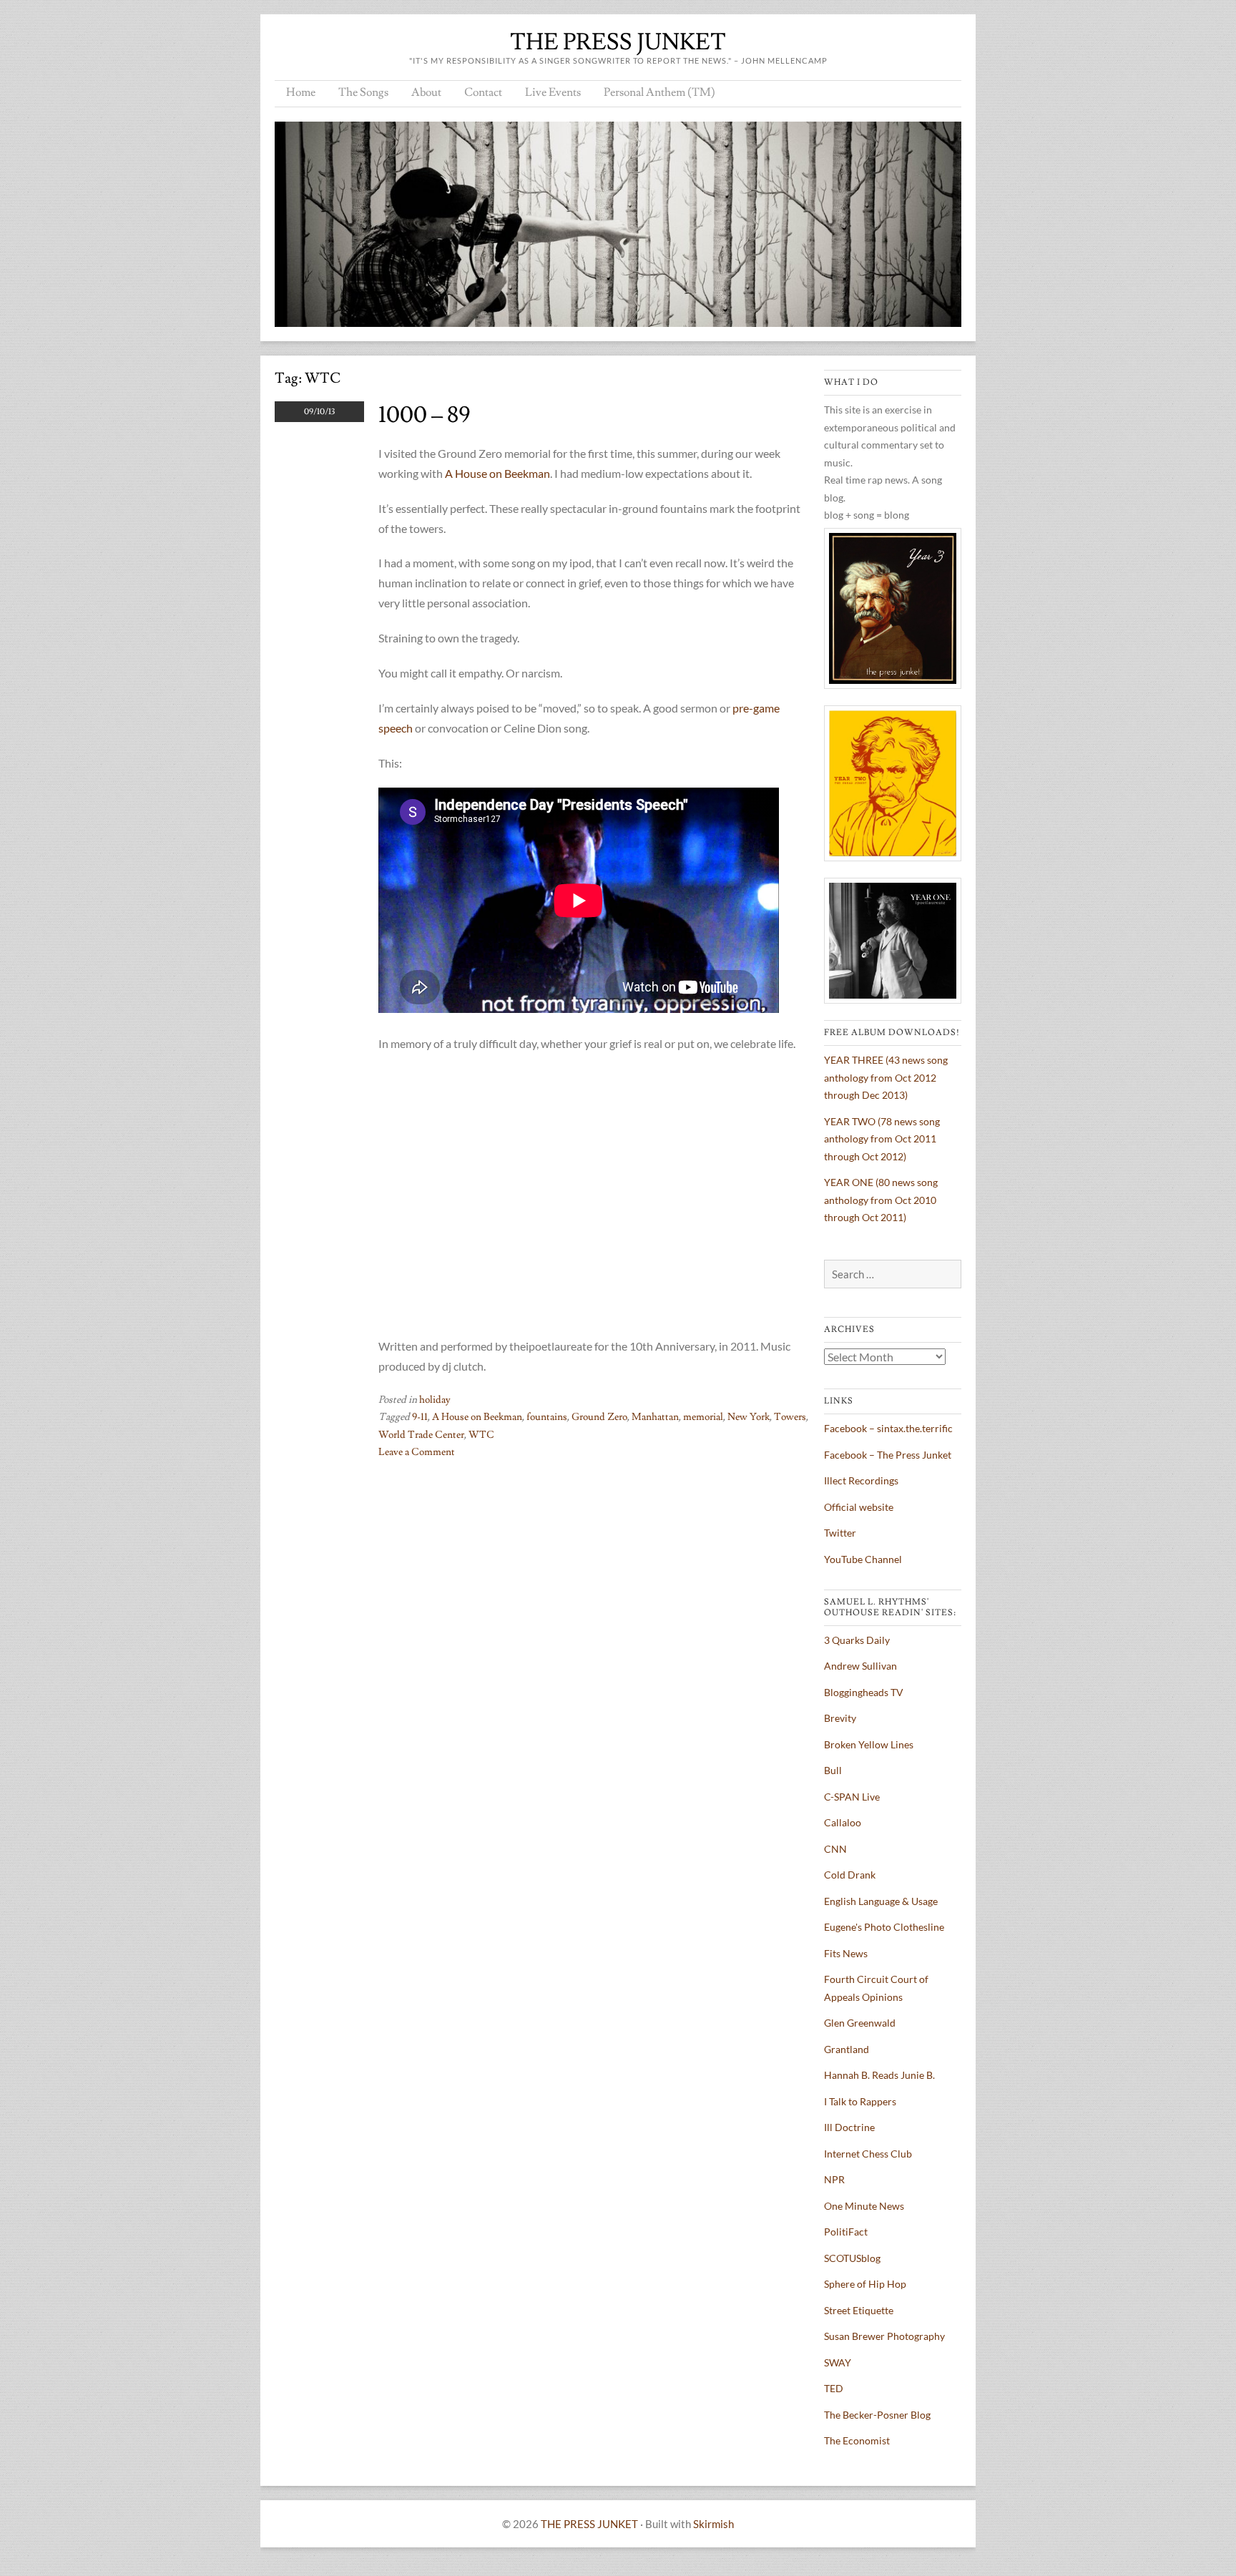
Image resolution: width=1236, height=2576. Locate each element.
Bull (833, 1770)
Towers (790, 1417)
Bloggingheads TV (864, 1692)
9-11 (420, 1417)
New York (749, 1417)
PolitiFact (846, 2232)
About (426, 92)
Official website (859, 1507)
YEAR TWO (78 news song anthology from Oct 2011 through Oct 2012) (882, 1139)
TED (834, 2388)
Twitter (840, 1533)
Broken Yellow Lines (869, 1744)
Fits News (846, 1953)
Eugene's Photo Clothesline (884, 1927)
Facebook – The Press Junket (888, 1455)
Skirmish (713, 2524)
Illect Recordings (861, 1480)
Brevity (840, 1718)
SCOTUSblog (852, 2258)
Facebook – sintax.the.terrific (888, 1428)
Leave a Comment (417, 1452)
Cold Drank (850, 1875)
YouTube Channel (863, 1559)
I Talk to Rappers (860, 2101)
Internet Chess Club (868, 2154)
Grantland (847, 2049)
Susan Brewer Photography (884, 2336)
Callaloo (843, 1822)
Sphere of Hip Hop (865, 2284)
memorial (703, 1417)
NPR (834, 2179)
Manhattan (655, 1417)
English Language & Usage (881, 1901)
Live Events (553, 92)
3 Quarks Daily (857, 1640)
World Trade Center (421, 1435)
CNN (835, 1849)
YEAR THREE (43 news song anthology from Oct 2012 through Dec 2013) (886, 1077)
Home (301, 92)
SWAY (838, 2362)
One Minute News (864, 2206)
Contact (483, 92)
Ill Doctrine (849, 2127)
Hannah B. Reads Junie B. (879, 2075)
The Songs (363, 92)
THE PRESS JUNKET (618, 42)
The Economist (857, 2440)
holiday (435, 1400)
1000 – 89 (425, 415)
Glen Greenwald (860, 2023)
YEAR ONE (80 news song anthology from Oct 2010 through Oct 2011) (881, 1200)
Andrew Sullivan (860, 1666)
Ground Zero (599, 1417)
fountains (547, 1417)
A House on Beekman (497, 473)
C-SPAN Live (852, 1797)
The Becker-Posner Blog (877, 2415)
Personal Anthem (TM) (659, 92)
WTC (481, 1435)
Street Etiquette (859, 2310)
